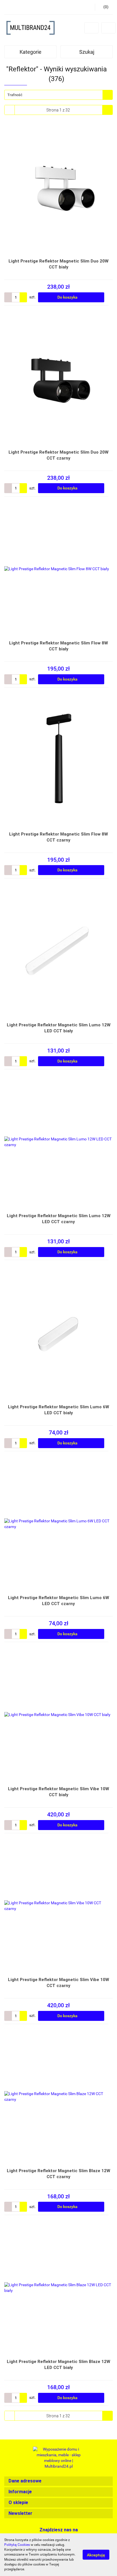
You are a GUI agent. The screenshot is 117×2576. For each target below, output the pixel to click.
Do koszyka (68, 297)
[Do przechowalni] (110, 297)
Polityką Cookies (17, 2545)
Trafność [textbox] (15, 95)
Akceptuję (96, 2555)
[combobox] (58, 95)
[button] (58, 2481)
